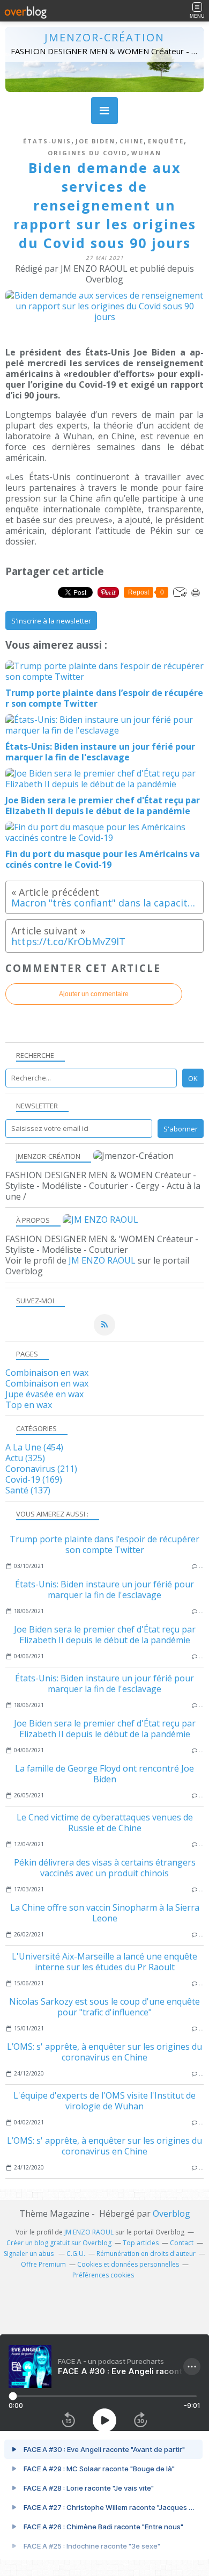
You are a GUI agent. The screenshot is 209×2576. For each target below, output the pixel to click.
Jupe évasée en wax (44, 1394)
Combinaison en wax (47, 1373)
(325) (25, 1458)
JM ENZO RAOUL (102, 1260)
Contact (182, 2243)
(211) (41, 1469)
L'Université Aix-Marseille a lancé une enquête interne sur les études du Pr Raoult (104, 1962)
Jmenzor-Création (104, 37)
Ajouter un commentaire (94, 994)
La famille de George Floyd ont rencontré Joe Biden (104, 1774)
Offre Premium (43, 2264)
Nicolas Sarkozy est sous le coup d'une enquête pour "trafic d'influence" (104, 2007)
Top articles (141, 2243)
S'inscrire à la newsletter (51, 621)
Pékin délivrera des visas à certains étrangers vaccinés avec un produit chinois (105, 1868)
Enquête (166, 141)
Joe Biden (95, 141)
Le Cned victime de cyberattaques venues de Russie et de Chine (105, 1823)
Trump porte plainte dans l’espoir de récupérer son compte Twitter (104, 1544)
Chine (132, 141)
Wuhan (146, 153)
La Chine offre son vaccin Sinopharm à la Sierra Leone (105, 1913)
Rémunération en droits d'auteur (146, 2254)
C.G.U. (76, 2254)
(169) (34, 1479)
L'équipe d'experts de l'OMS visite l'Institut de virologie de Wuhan (104, 2101)
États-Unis (47, 141)
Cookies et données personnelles (128, 2264)
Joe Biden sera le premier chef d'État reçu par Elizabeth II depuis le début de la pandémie (105, 1635)
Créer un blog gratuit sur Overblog (59, 2243)
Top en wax (29, 1405)
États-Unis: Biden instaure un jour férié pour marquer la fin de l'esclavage (104, 1590)
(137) (28, 1490)
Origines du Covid (87, 153)
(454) (34, 1447)
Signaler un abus (29, 2254)
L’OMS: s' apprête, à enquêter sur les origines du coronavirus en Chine (104, 2052)
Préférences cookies (103, 2275)
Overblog (171, 2214)
